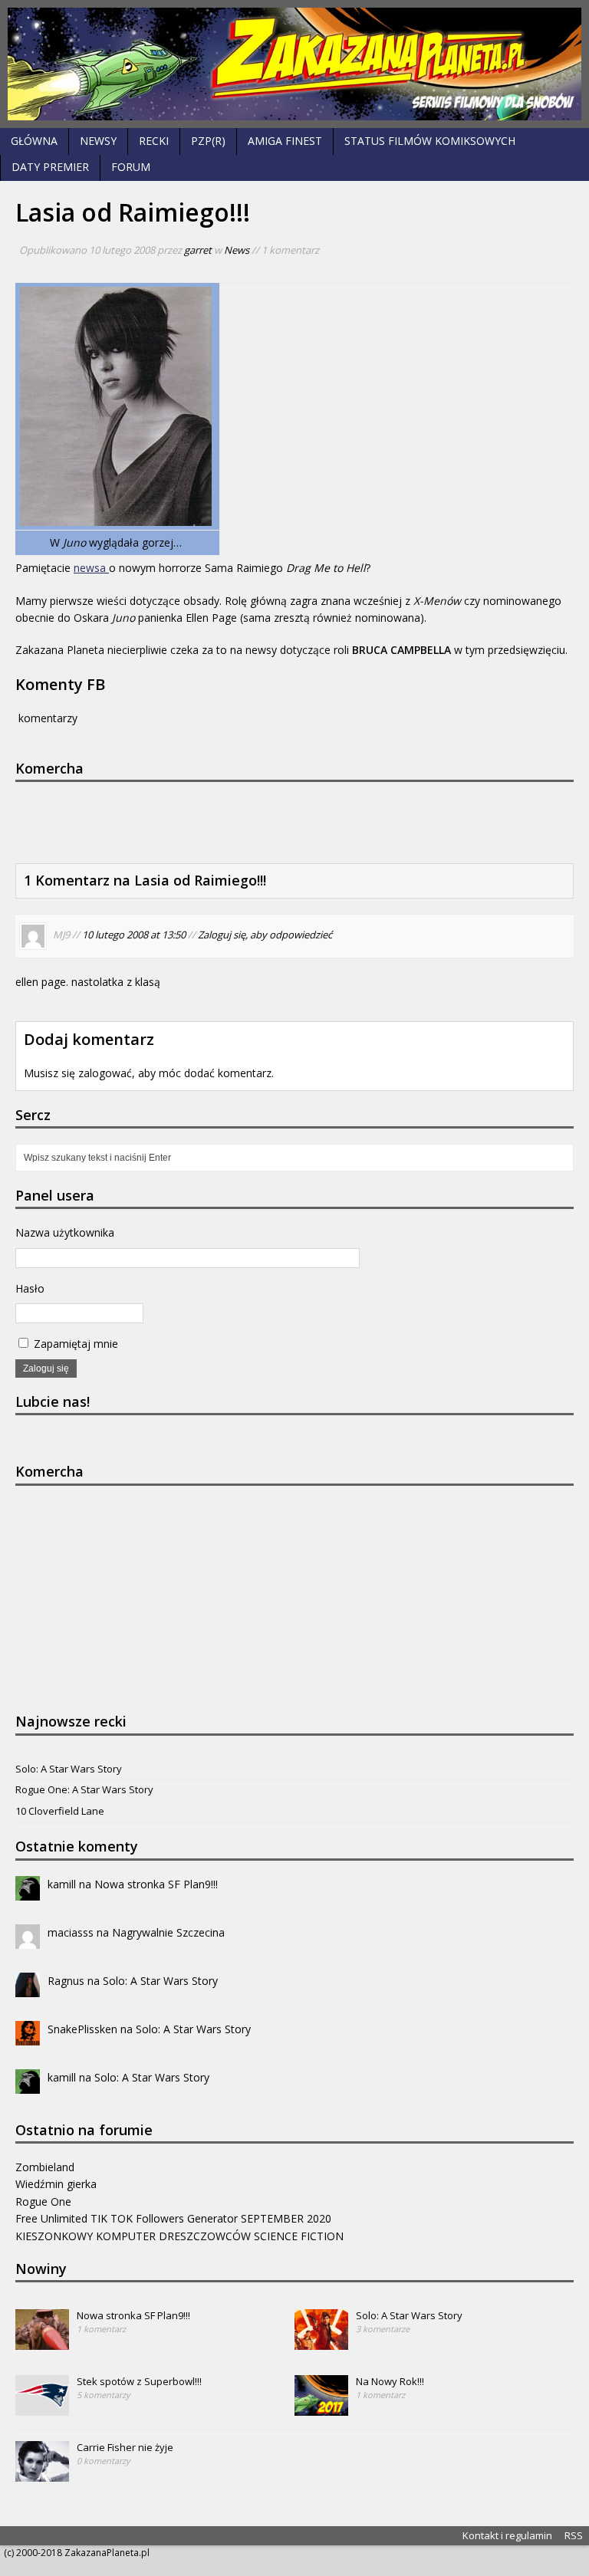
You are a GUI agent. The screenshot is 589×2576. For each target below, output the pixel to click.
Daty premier (50, 167)
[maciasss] (28, 1939)
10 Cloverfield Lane (60, 1811)
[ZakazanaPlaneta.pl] (294, 64)
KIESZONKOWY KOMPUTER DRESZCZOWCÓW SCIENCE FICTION (179, 2236)
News (237, 250)
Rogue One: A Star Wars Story (84, 1789)
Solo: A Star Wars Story (69, 1769)
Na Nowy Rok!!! (390, 2381)
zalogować (105, 1073)
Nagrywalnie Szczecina (168, 1932)
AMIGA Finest (285, 141)
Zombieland (45, 2167)
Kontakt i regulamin (507, 2535)
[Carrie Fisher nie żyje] (42, 2474)
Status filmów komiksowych (430, 141)
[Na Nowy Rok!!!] (321, 2408)
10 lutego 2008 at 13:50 (134, 935)
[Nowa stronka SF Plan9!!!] (42, 2342)
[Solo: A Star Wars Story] (321, 2342)
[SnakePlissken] (28, 2036)
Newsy (98, 141)
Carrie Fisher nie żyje (125, 2447)
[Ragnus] (28, 1988)
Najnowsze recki (71, 1721)
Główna (34, 141)
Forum (131, 167)
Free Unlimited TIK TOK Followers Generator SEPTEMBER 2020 (173, 2218)
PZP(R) (208, 141)
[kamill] (28, 1891)
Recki (154, 141)
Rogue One (43, 2201)
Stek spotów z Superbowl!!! (139, 2381)
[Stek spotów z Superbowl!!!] (42, 2408)
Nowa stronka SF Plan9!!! (156, 1884)
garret (198, 250)
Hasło (30, 1288)
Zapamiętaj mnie (74, 1344)
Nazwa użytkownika (65, 1232)
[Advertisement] (245, 820)
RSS (574, 2535)
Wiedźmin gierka (56, 2184)
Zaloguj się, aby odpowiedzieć (265, 935)
